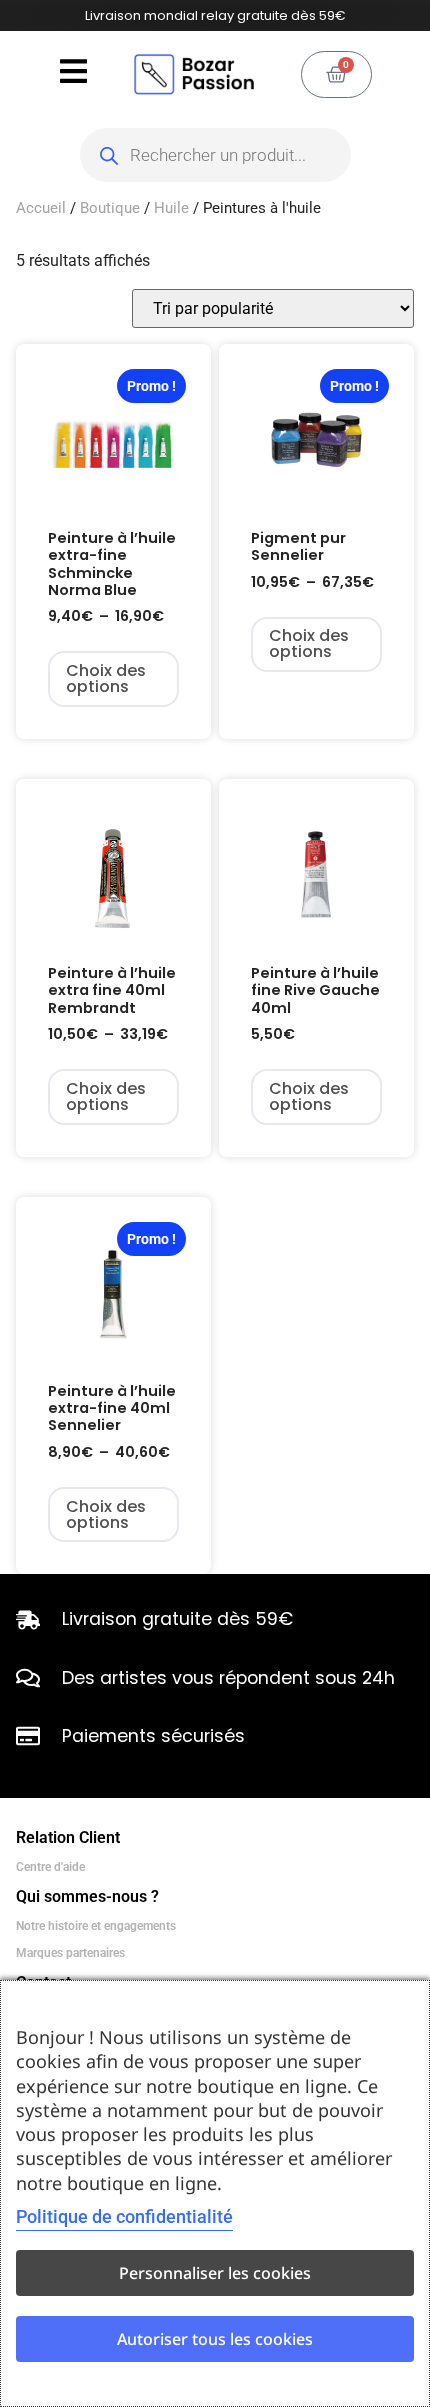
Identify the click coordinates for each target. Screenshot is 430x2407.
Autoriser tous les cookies (215, 2339)
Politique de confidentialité (124, 2216)
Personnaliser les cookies (215, 2273)
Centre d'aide (50, 1867)
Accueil (41, 208)
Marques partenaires (70, 1953)
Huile (171, 208)
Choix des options (106, 678)
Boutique (110, 208)
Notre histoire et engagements (96, 1926)
